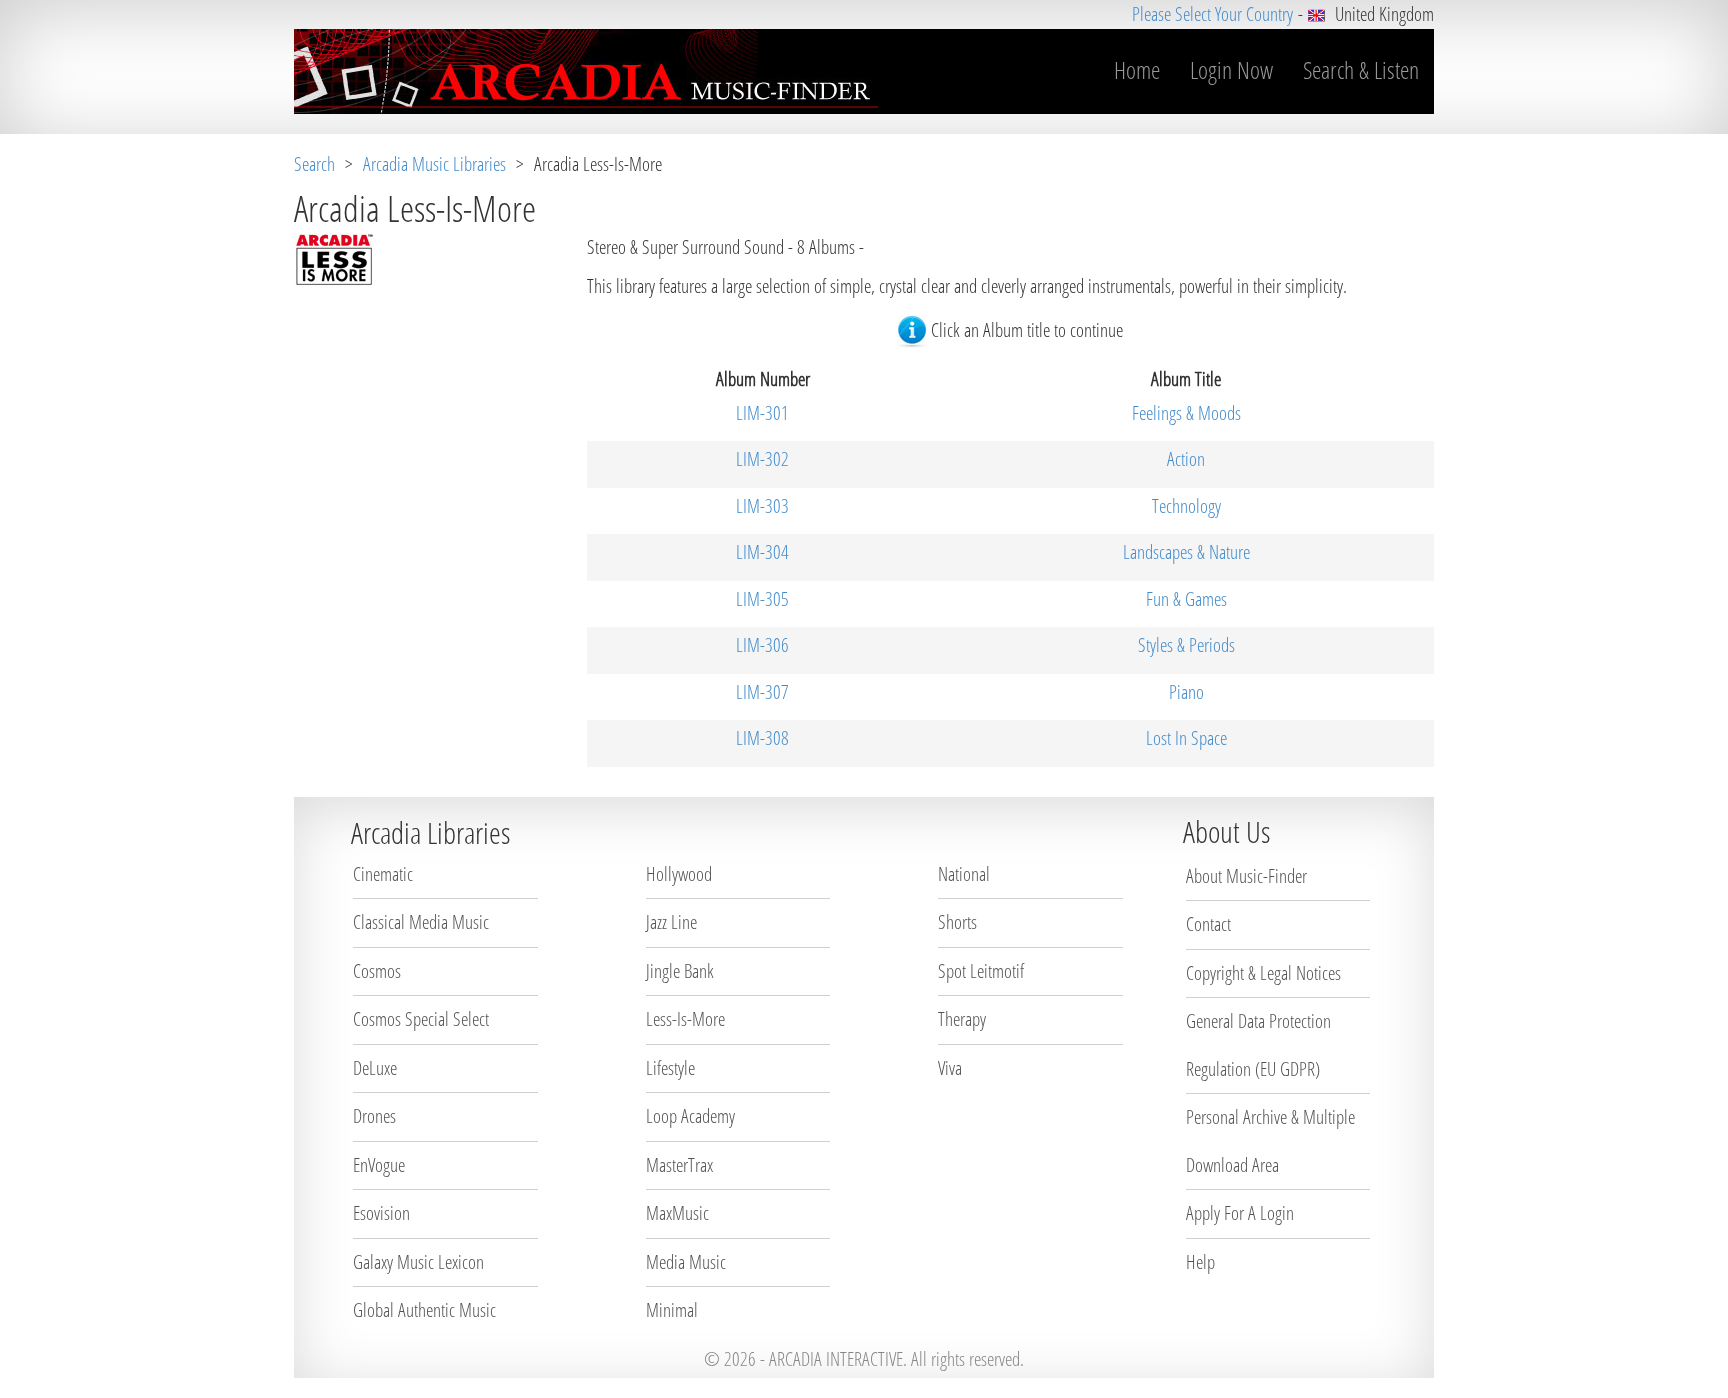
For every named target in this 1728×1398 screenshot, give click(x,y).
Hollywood (679, 874)
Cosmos (377, 971)
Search (314, 164)
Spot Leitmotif (981, 971)
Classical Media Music (421, 922)
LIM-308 (762, 738)
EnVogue (379, 1165)
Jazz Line (671, 922)
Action (1186, 459)
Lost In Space (1186, 738)
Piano (1186, 692)
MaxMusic (677, 1213)
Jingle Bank (680, 971)
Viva (950, 1068)
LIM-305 (762, 599)
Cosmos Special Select (421, 1019)
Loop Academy (690, 1116)
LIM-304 (762, 552)
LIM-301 (762, 413)
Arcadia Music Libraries (434, 164)
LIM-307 (762, 692)
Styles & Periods (1186, 645)
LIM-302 (762, 459)
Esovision (381, 1213)
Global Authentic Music (424, 1310)
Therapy (962, 1019)
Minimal (672, 1310)
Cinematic (383, 874)
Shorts (957, 922)
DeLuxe (375, 1068)
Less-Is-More (685, 1019)
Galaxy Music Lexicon (418, 1262)
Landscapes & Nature (1186, 552)
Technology (1186, 506)
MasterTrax (679, 1165)
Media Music (686, 1262)
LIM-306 (762, 645)
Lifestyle (670, 1068)
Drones (374, 1116)
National (964, 874)
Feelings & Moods (1186, 413)
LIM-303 (762, 506)
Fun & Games (1186, 599)
